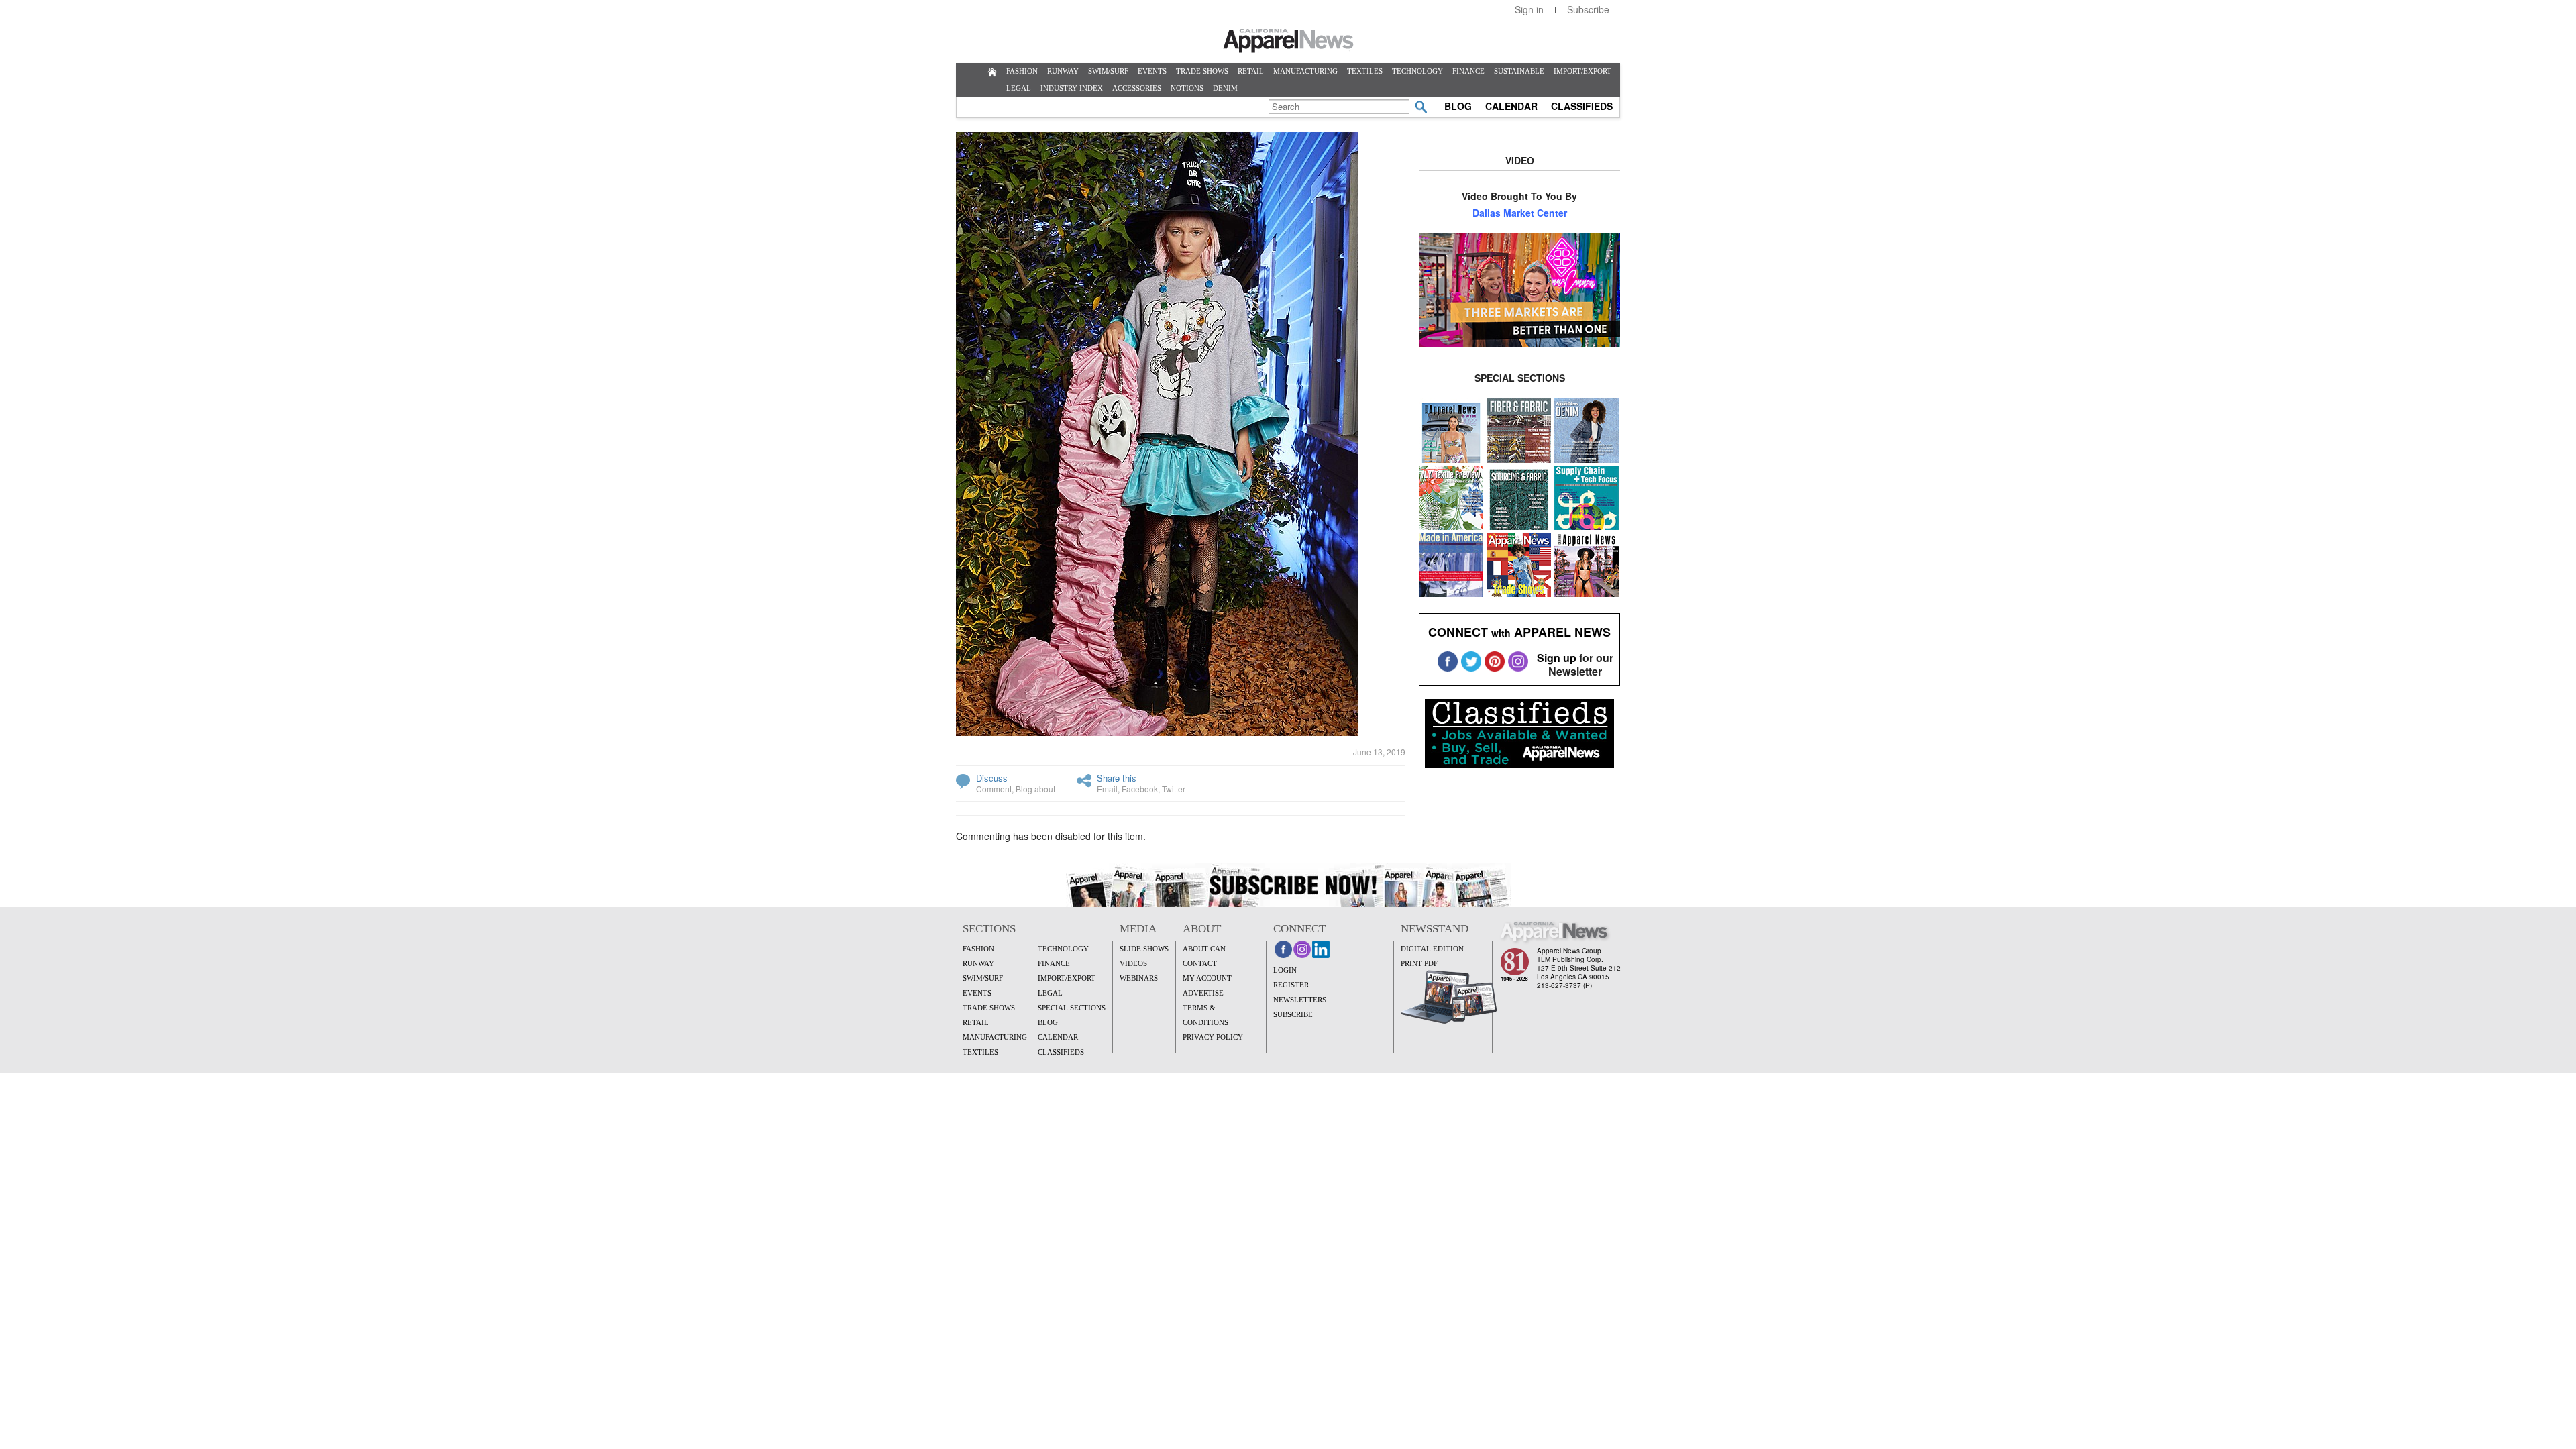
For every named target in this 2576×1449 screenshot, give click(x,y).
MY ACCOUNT (1207, 978)
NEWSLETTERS (1300, 1000)
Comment (994, 789)
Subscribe (1588, 9)
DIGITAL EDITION (1432, 949)
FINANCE (1468, 71)
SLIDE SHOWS (1144, 949)
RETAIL (1251, 71)
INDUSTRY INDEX (1072, 88)
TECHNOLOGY (1417, 71)
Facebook (1140, 789)
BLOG (1458, 106)
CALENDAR (1511, 106)
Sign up (1557, 658)
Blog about (1035, 789)
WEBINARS (1139, 978)
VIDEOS (1133, 963)
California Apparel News (1288, 41)
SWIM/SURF (1108, 71)
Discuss (992, 778)
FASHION (1022, 71)
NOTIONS (1187, 88)
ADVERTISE (1203, 993)
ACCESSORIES (1137, 88)
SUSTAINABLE (1519, 71)
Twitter (1174, 789)
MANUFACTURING (1305, 71)
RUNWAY (1063, 71)
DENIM (1225, 88)
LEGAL (1019, 88)
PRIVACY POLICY (1213, 1037)
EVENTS (1152, 71)
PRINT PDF (1419, 963)
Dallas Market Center (1520, 213)
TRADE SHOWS (1202, 71)
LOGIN (1285, 970)
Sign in (1529, 9)
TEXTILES (1365, 71)
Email (1107, 789)
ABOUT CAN (1204, 949)
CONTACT (1200, 963)
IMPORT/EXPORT (1582, 71)
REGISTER (1291, 985)
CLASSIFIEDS (1582, 106)
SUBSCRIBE (1293, 1014)
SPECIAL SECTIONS (1072, 1008)
